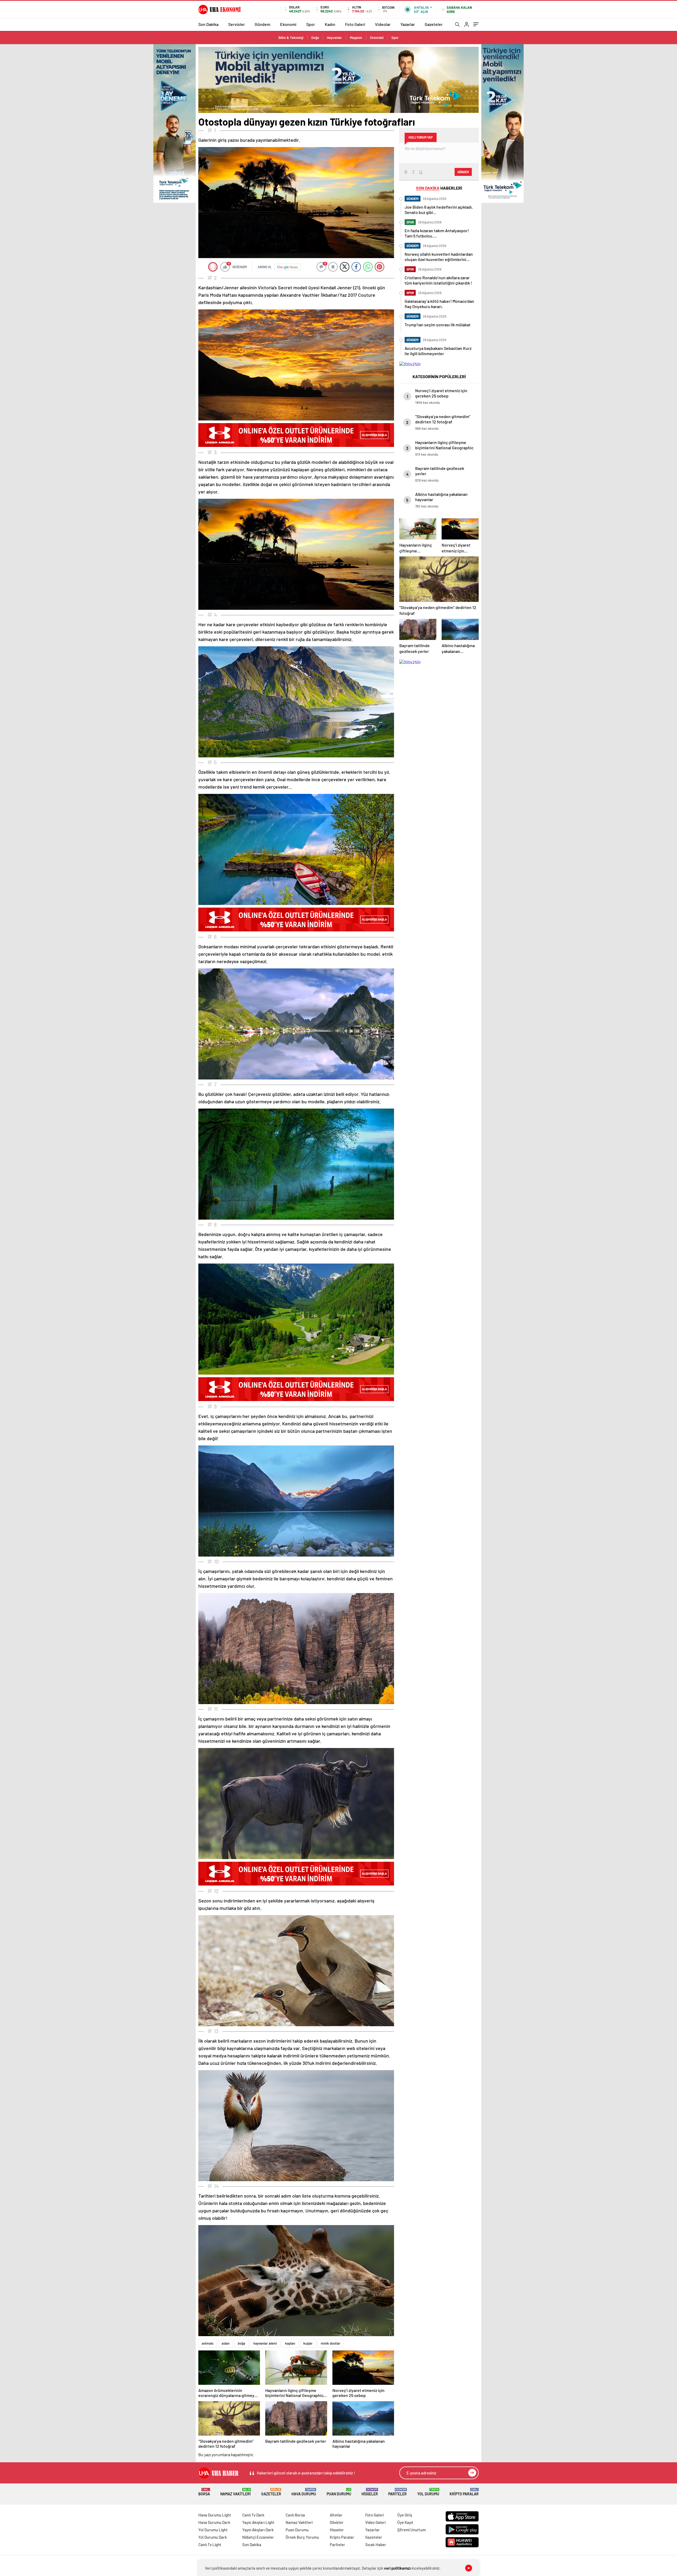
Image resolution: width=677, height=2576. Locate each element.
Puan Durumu (339, 2492)
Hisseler (370, 2492)
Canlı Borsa (295, 2515)
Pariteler (397, 2492)
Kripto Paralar (464, 2492)
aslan (226, 2343)
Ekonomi (288, 24)
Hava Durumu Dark (214, 2522)
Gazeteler (434, 24)
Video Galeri (375, 2522)
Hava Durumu (304, 2492)
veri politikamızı (397, 2568)
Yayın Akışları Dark (258, 2530)
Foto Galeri (355, 24)
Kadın (330, 24)
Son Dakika (208, 24)
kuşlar (308, 2343)
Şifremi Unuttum (411, 2530)
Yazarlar (408, 24)
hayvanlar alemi (265, 2343)
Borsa (204, 2492)
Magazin (356, 38)
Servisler (237, 24)
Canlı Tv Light (210, 2545)
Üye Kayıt (405, 2522)
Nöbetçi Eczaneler (258, 2537)
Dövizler (337, 2522)
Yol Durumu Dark (213, 2537)
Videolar (383, 24)
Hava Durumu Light (215, 2515)
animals (208, 2343)
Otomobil (377, 38)
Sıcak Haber (376, 2545)
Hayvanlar (334, 38)
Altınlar (336, 2515)
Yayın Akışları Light (258, 2522)
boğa (241, 2343)
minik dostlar (331, 2343)
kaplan (290, 2343)
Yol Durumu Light (213, 2530)
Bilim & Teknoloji (291, 38)
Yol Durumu (428, 2492)
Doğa (315, 38)
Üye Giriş (405, 2515)
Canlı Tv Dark (253, 2515)
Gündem (262, 24)
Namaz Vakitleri (235, 2492)
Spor (311, 24)
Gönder (463, 172)
